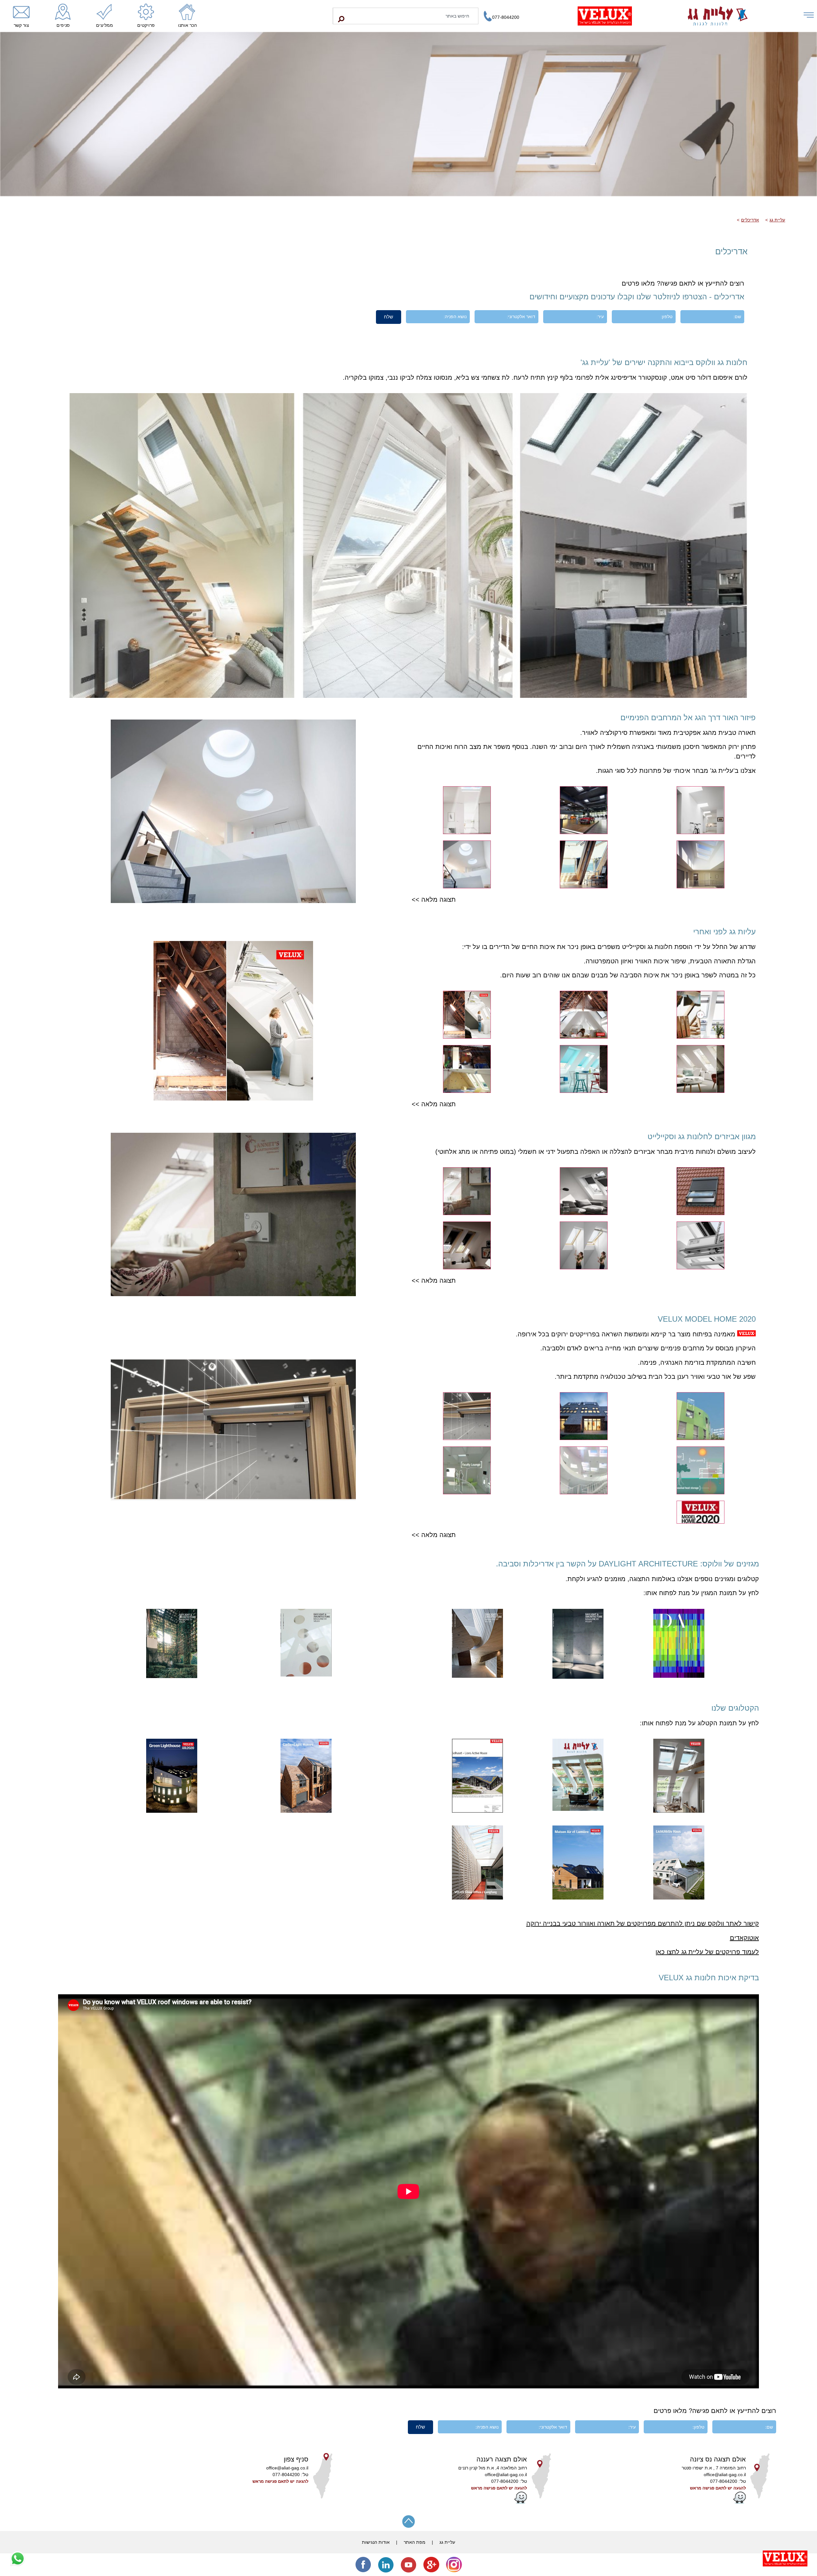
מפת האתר (415, 2542)
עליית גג (777, 220)
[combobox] (406, 16)
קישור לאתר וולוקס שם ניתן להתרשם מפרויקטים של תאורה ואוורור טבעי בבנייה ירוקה (643, 1923)
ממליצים (105, 25)
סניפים (63, 25)
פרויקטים (146, 25)
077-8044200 (506, 17)
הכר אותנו (187, 25)
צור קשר (21, 25)
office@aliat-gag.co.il (725, 2475)
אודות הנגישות (376, 2542)
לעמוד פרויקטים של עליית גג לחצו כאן (707, 1952)
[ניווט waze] (739, 2502)
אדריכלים (750, 220)
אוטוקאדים (744, 1938)
